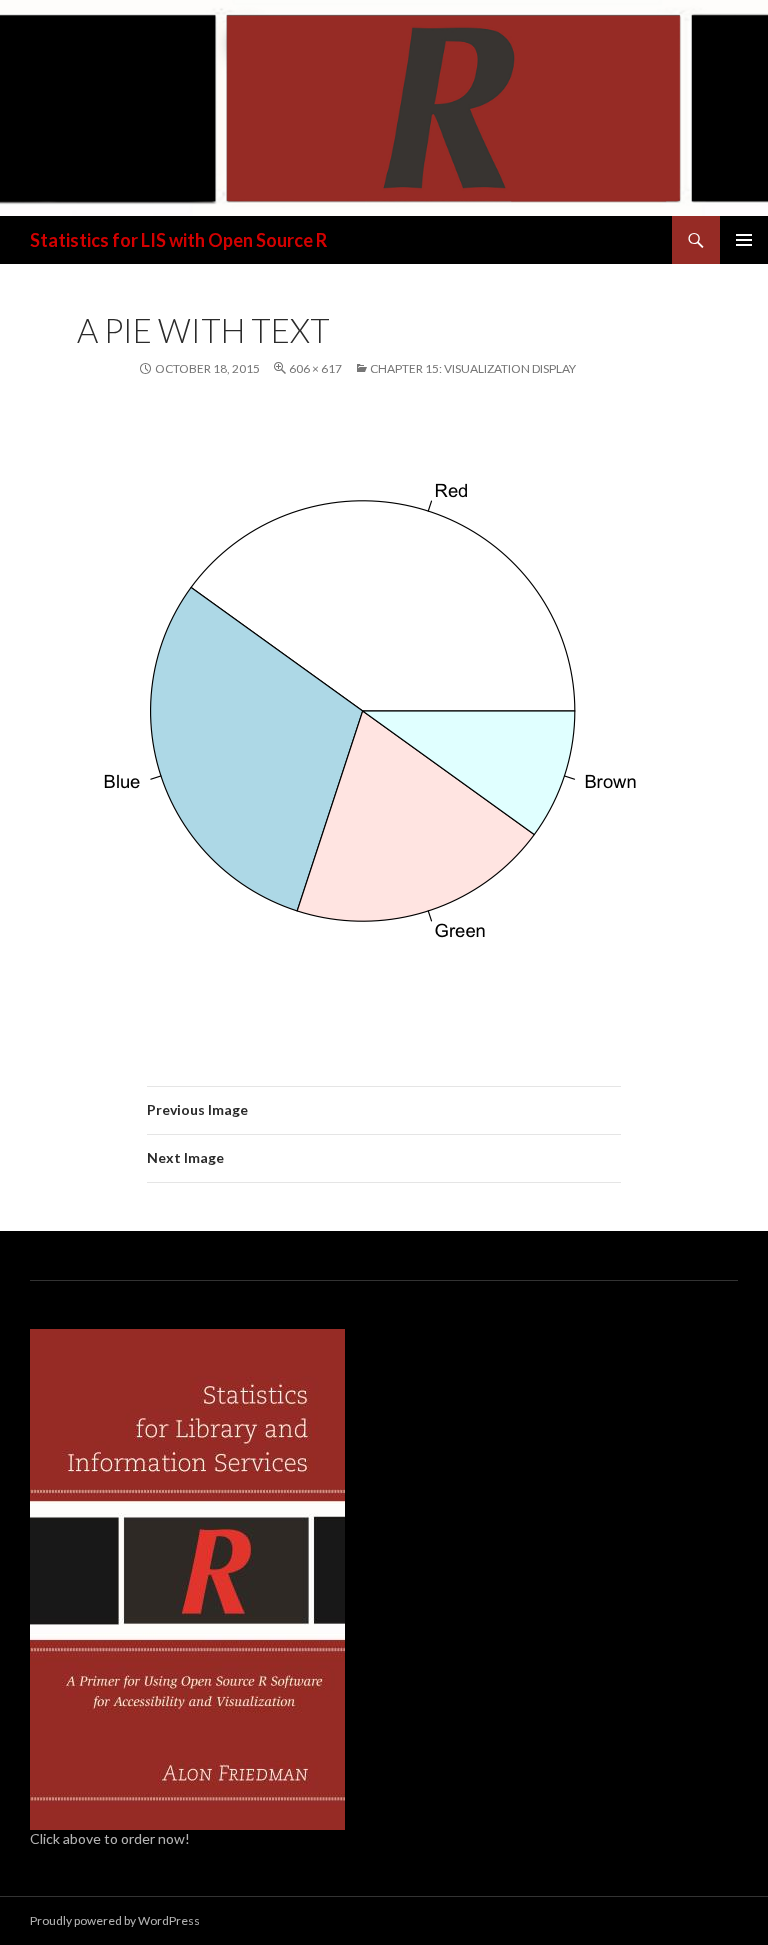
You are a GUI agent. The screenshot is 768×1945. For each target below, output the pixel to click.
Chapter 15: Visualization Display (473, 368)
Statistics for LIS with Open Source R (178, 240)
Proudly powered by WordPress (115, 1920)
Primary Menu (744, 240)
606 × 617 (315, 368)
